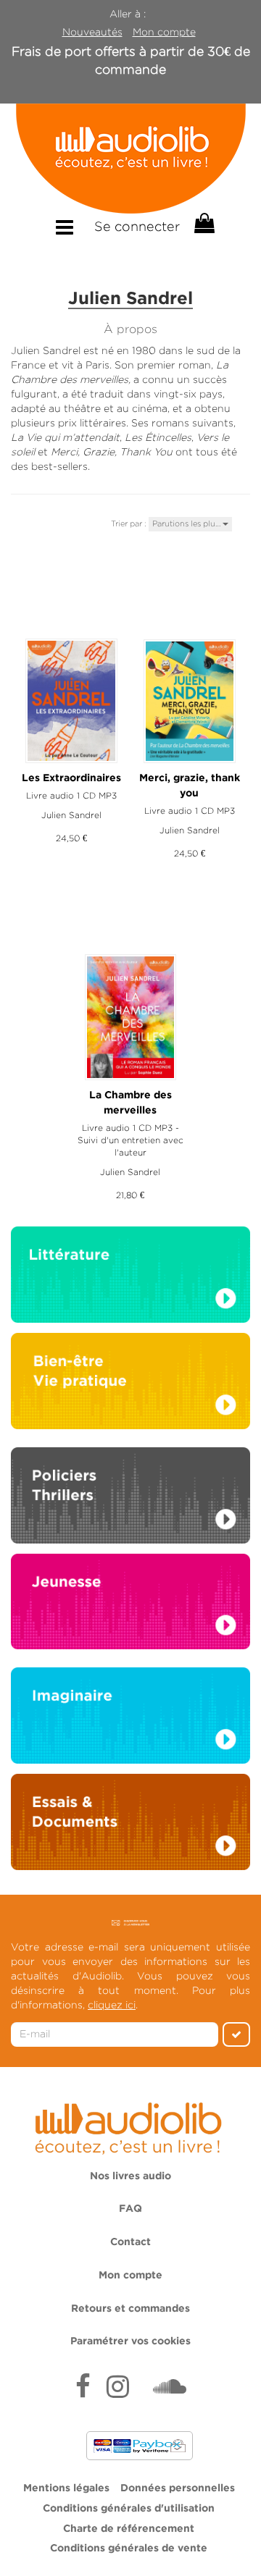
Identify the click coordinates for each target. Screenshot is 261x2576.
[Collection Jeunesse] (130, 1600)
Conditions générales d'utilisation (129, 2509)
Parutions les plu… (187, 523)
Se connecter (137, 227)
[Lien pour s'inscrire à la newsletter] (131, 1922)
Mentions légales (66, 2488)
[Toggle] (65, 228)
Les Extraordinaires (71, 778)
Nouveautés (92, 32)
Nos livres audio (130, 2176)
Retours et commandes (130, 2309)
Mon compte (164, 32)
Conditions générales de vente (129, 2548)
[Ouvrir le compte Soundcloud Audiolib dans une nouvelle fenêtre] (170, 2388)
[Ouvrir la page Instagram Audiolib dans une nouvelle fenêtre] (118, 2388)
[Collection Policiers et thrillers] (130, 1499)
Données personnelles (178, 2488)
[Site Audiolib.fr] (130, 2126)
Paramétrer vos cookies (130, 2341)
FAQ (130, 2209)
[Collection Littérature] (130, 1279)
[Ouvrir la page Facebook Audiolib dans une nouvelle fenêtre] (83, 2388)
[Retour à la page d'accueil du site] (130, 159)
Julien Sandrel (71, 815)
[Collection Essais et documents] (130, 1826)
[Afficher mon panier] (203, 224)
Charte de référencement (129, 2529)
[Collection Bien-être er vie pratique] (130, 1380)
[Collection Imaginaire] (130, 1720)
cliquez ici (112, 2005)
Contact (130, 2242)
